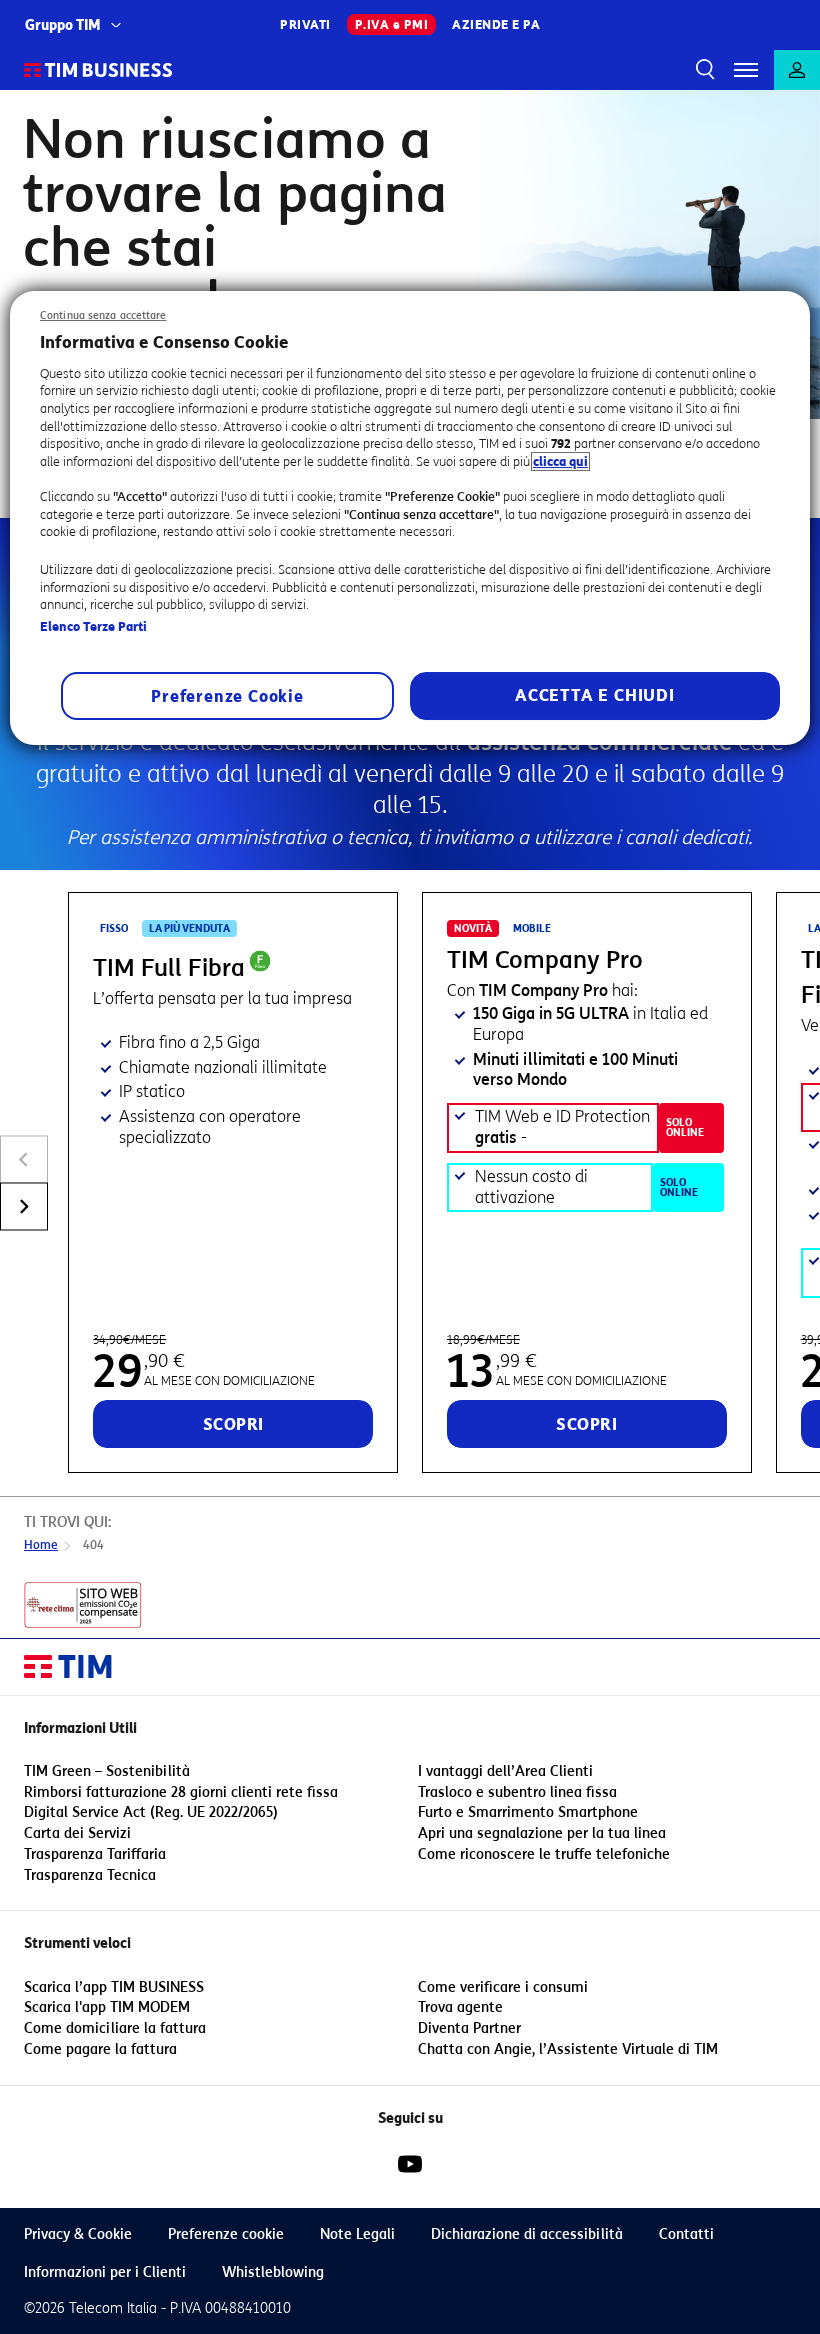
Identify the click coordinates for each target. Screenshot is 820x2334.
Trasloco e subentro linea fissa (517, 1792)
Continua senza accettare (103, 315)
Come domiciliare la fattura (115, 2028)
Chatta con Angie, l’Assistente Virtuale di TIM (568, 2049)
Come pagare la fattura (100, 2049)
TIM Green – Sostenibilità (107, 1771)
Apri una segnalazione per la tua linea (542, 1833)
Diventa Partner (469, 2028)
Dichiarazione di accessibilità (527, 2234)
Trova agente (460, 2007)
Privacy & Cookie (78, 2234)
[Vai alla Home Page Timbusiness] (98, 70)
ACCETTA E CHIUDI (595, 695)
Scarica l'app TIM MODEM (107, 2007)
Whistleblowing (273, 2272)
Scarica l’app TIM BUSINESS (114, 1987)
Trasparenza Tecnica (90, 1875)
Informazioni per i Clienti (105, 2272)
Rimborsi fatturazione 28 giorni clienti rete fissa (181, 1792)
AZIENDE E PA (496, 24)
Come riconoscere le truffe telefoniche (544, 1854)
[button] (746, 70)
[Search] (702, 70)
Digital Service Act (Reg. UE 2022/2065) (151, 1812)
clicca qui (560, 461)
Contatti (686, 2234)
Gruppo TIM (63, 25)
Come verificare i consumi (503, 1987)
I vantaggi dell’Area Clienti (505, 1771)
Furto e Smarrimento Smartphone (528, 1812)
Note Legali (357, 2234)
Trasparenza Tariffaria (95, 1854)
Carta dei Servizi (77, 1833)
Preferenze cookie (226, 2234)
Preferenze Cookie (227, 696)
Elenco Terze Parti (93, 626)
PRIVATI (305, 24)
